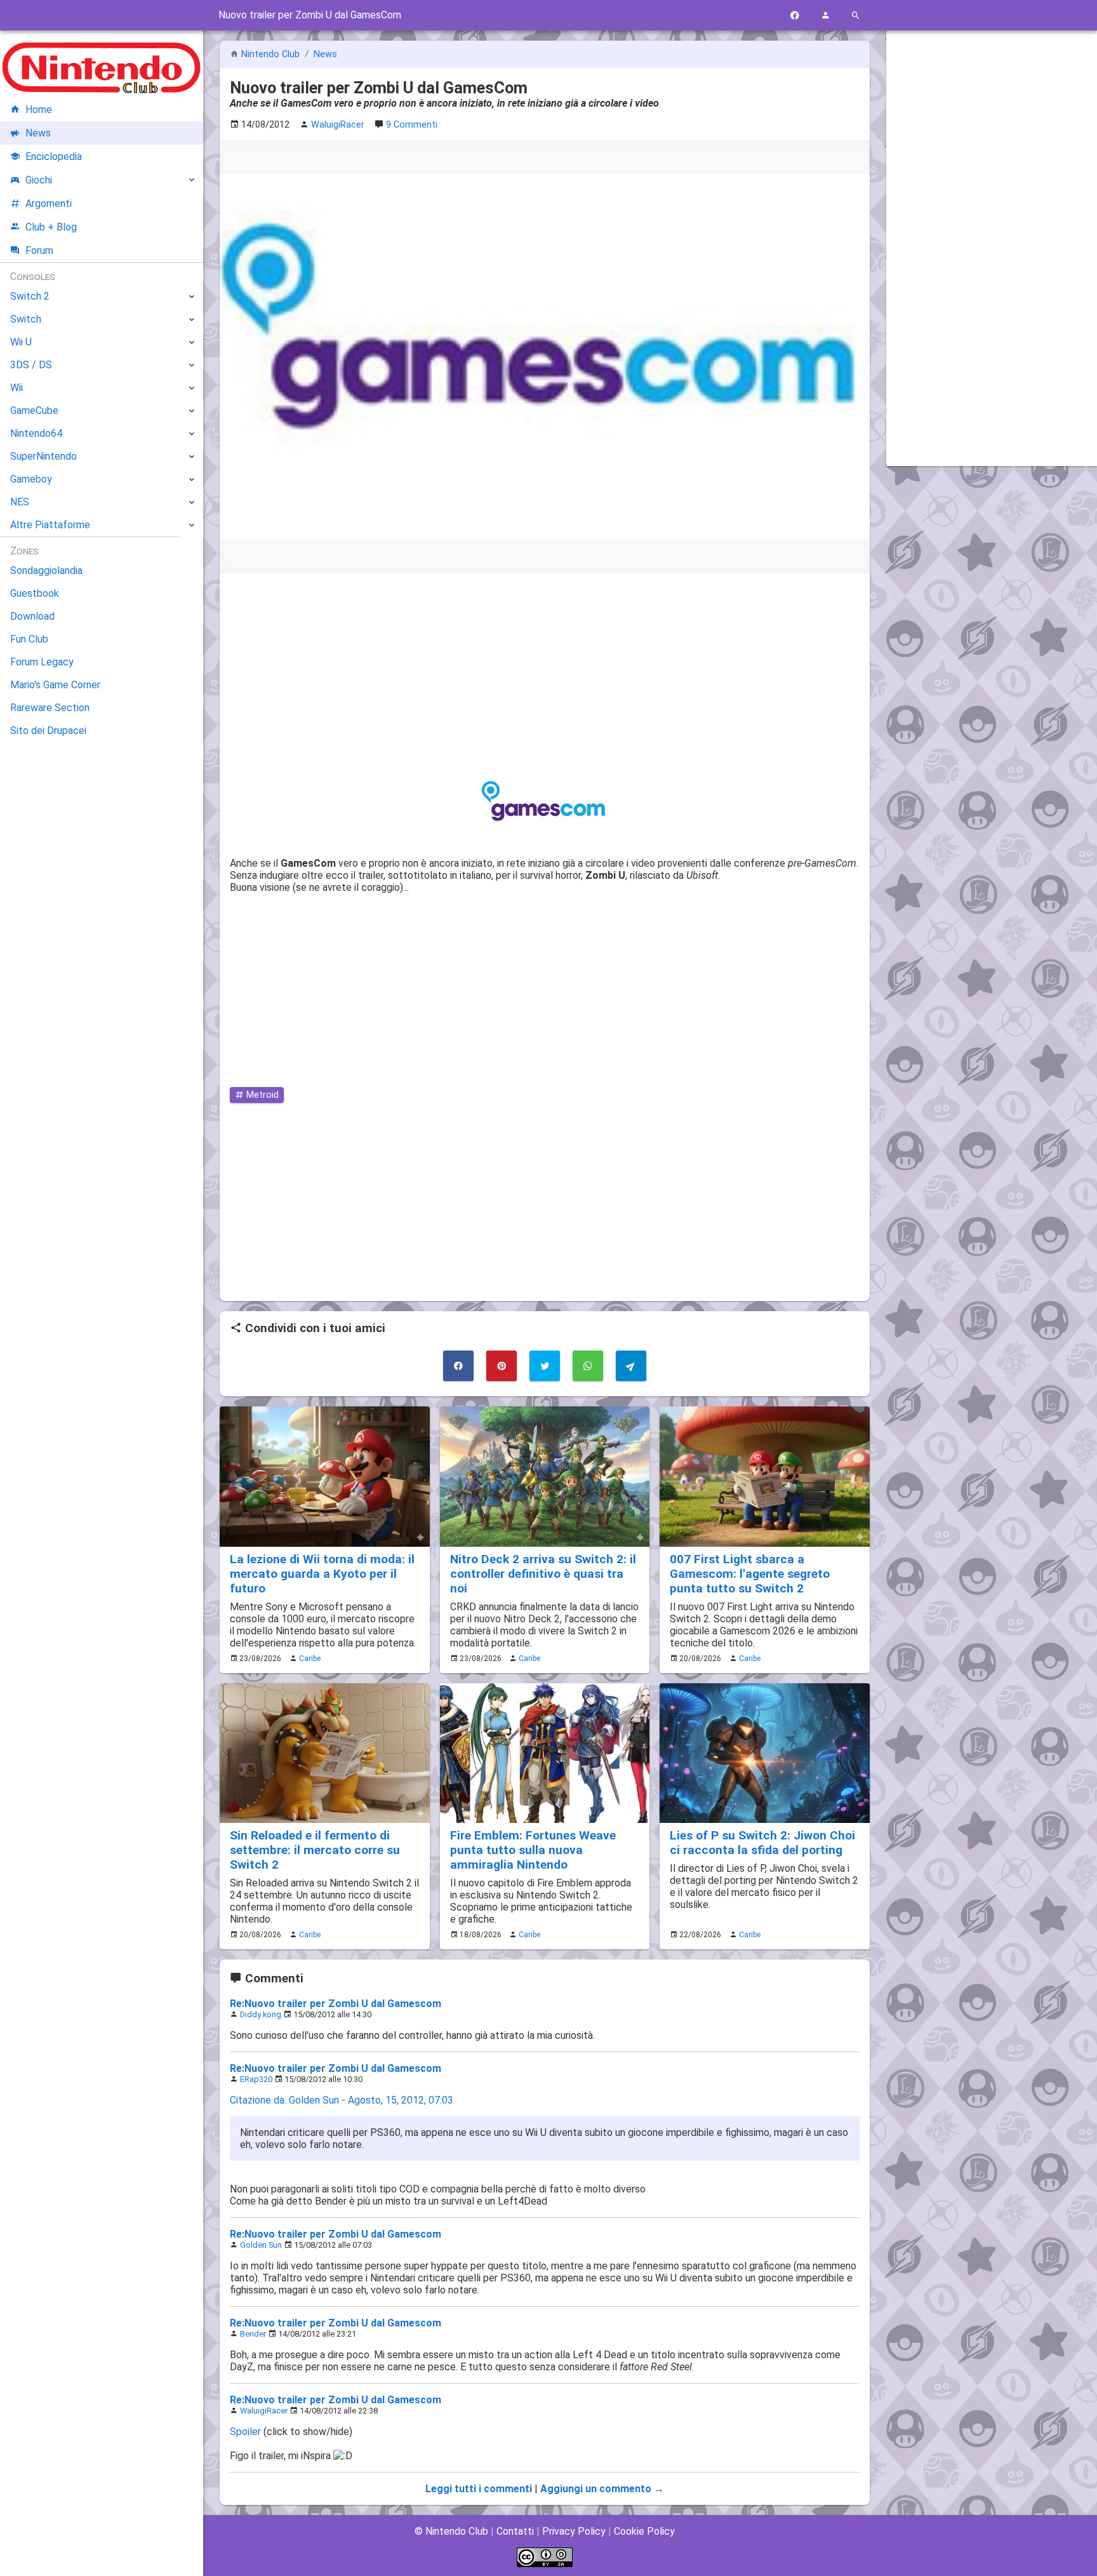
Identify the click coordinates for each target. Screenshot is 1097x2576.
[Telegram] (631, 1366)
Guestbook (35, 593)
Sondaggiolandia (46, 571)
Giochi (39, 180)
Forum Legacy (42, 662)
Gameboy (31, 479)
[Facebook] (795, 16)
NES (20, 502)
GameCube (34, 410)
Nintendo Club (270, 54)
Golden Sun (261, 2245)
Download (32, 616)
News (325, 54)
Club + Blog (51, 227)
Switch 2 (30, 296)
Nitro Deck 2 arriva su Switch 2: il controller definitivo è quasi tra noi (543, 1574)
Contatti (515, 2531)
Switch (26, 319)
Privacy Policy (574, 2531)
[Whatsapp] (588, 1366)
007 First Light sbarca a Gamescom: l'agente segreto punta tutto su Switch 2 (750, 1574)
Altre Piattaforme (50, 525)
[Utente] (825, 16)
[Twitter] (545, 1366)
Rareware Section (50, 708)
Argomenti (49, 204)
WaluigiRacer (264, 2411)
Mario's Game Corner (55, 685)
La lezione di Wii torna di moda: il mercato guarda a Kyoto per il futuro (322, 1574)
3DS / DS (31, 365)
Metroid (261, 1095)
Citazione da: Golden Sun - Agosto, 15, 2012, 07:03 (342, 2100)
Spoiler (245, 2432)
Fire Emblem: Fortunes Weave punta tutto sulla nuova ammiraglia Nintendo (533, 1850)
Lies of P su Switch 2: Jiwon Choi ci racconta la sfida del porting (762, 1843)
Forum (39, 250)
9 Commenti (412, 125)
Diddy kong (261, 2014)
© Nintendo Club (451, 2531)
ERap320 (256, 2079)
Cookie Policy (644, 2531)
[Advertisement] (545, 672)
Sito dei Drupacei (48, 731)
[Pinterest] (502, 1366)
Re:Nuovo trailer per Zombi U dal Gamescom (336, 2004)
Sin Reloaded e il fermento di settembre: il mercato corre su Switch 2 (315, 1850)
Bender (253, 2334)
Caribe (310, 1658)
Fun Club (29, 639)
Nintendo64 (36, 433)
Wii (17, 388)
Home (39, 110)
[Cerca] (856, 16)
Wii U (21, 342)
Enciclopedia (54, 157)
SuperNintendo (43, 456)
